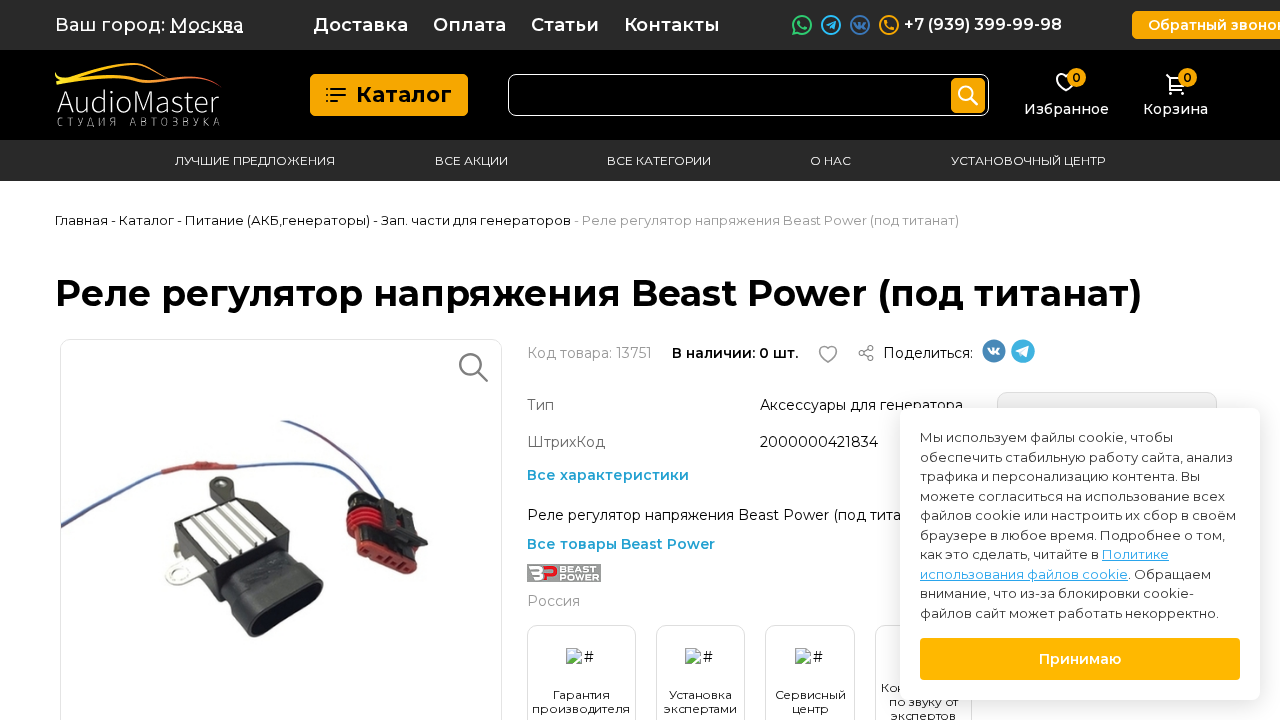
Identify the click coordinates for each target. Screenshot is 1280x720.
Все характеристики (608, 475)
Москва (206, 25)
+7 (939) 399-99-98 (983, 24)
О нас (830, 160)
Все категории (659, 160)
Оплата (469, 25)
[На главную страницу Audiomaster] (138, 95)
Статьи (565, 25)
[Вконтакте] (994, 358)
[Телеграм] (1023, 358)
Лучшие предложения (255, 160)
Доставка (360, 25)
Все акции (471, 160)
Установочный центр (1028, 160)
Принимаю (1080, 659)
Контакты (672, 25)
